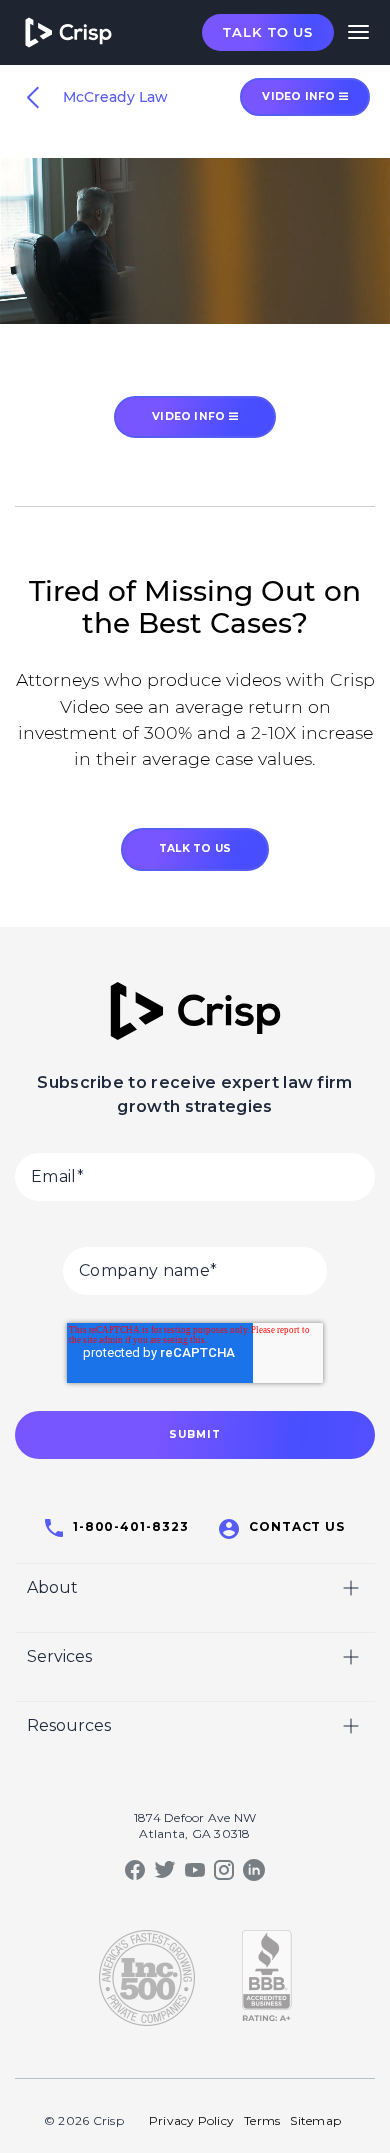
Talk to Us (268, 32)
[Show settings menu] (333, 308)
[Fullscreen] (371, 308)
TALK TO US (195, 848)
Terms (262, 2120)
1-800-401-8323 (131, 1526)
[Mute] (295, 308)
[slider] (176, 308)
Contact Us (297, 1526)
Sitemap (315, 2120)
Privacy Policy (191, 2120)
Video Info (190, 416)
